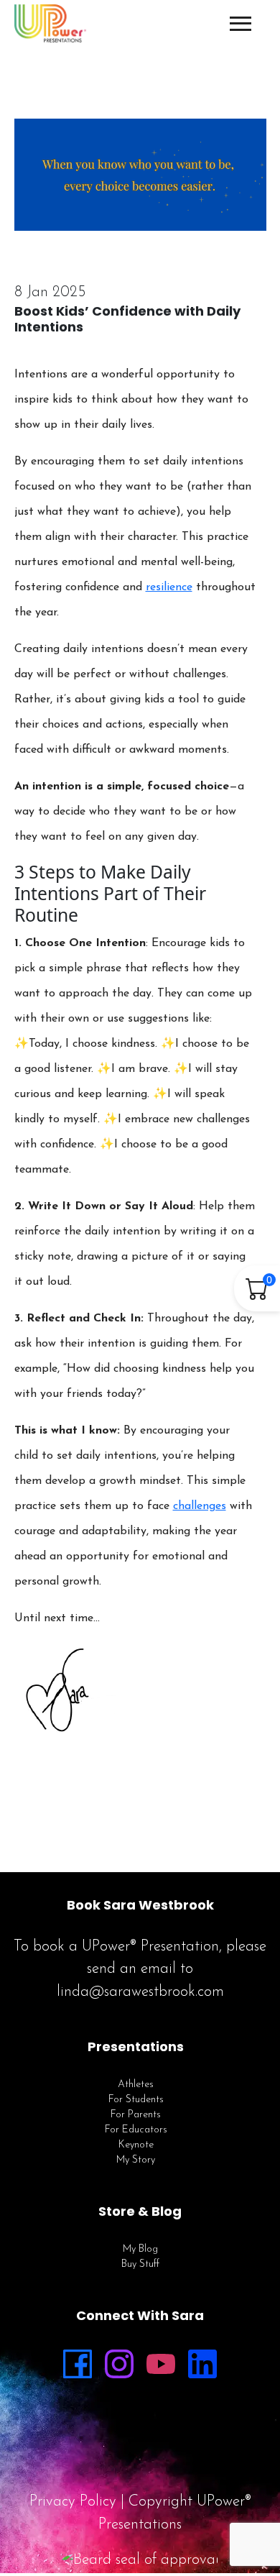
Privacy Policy (73, 2502)
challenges (200, 1506)
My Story (136, 2160)
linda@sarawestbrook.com (140, 1992)
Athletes (136, 2085)
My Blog (140, 2249)
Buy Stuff (140, 2264)
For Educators (136, 2130)
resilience (169, 587)
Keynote (136, 2145)
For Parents (136, 2115)
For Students (136, 2100)
